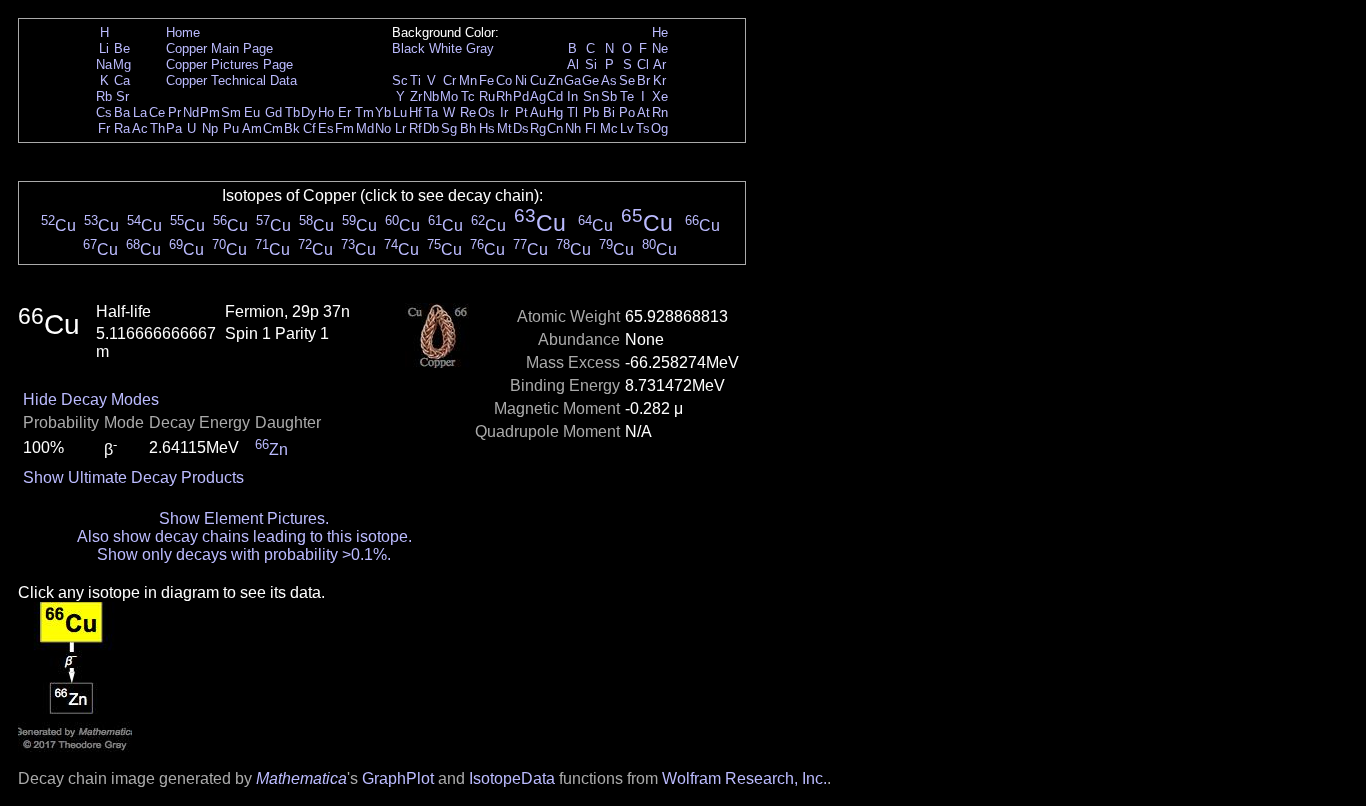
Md (365, 128)
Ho (326, 112)
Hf (415, 112)
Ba (122, 112)
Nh (573, 128)
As (609, 80)
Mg (122, 64)
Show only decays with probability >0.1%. (244, 554)
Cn (555, 128)
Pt (521, 112)
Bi (609, 112)
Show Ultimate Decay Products (133, 477)
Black (408, 48)
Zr (416, 96)
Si (591, 64)
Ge (590, 80)
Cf (309, 128)
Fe (486, 80)
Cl (643, 64)
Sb (609, 96)
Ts (643, 128)
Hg (555, 112)
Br (643, 80)
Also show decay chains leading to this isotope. (244, 536)
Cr (449, 80)
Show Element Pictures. (244, 518)
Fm (344, 128)
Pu (231, 128)
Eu (252, 112)
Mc (609, 128)
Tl (572, 112)
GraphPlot (398, 778)
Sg (449, 128)
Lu (400, 112)
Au (538, 112)
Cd (555, 96)
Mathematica (301, 778)
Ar (659, 64)
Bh (468, 128)
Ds (521, 128)
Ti (415, 80)
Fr (104, 128)
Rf (415, 128)
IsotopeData (512, 778)
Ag (538, 96)
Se (627, 80)
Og (659, 128)
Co (504, 80)
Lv (627, 128)
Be (122, 48)
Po (627, 112)
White (445, 48)
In (572, 96)
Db (431, 128)
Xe (660, 96)
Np (210, 128)
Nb (431, 96)
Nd (191, 112)
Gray (480, 48)
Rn (660, 112)
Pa (174, 128)
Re (468, 112)
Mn (468, 80)
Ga (572, 80)
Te (627, 96)
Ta (431, 112)
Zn (555, 80)
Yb (383, 112)
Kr (659, 80)
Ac (140, 128)
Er (344, 112)
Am (252, 128)
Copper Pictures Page (229, 64)
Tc (468, 96)
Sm (231, 112)
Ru (487, 96)
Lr (400, 128)
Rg (538, 128)
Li (104, 48)
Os (486, 112)
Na (104, 64)
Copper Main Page (219, 48)
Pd (521, 96)
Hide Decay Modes (91, 399)
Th (157, 128)
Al (573, 64)
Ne (660, 48)
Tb (292, 112)
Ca (122, 80)
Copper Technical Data (231, 80)
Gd (273, 112)
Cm (273, 128)
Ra (122, 128)
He (660, 32)
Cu (538, 80)
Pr (174, 112)
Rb (104, 96)
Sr (122, 96)
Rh (504, 96)
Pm (210, 112)
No (383, 128)
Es (326, 128)
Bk (292, 128)
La (140, 112)
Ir (504, 112)
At (643, 112)
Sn (591, 96)
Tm (364, 112)
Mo (449, 96)
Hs (487, 128)
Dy (309, 112)
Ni (521, 80)
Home (183, 32)
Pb (591, 112)
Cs (104, 112)
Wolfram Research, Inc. (744, 778)
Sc (400, 80)
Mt (504, 128)
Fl (590, 128)
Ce (157, 112)
